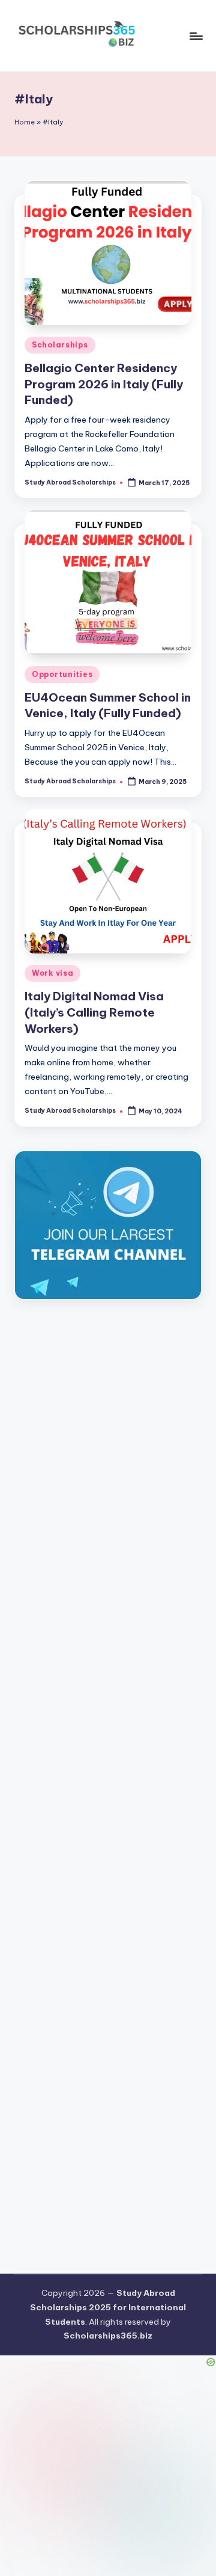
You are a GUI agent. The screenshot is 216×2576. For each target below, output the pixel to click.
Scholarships (60, 345)
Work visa (52, 973)
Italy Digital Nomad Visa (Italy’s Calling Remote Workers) (94, 1012)
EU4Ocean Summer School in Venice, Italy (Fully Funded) (108, 705)
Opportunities (62, 674)
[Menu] (196, 36)
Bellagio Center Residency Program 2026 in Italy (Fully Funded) (104, 384)
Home (25, 122)
